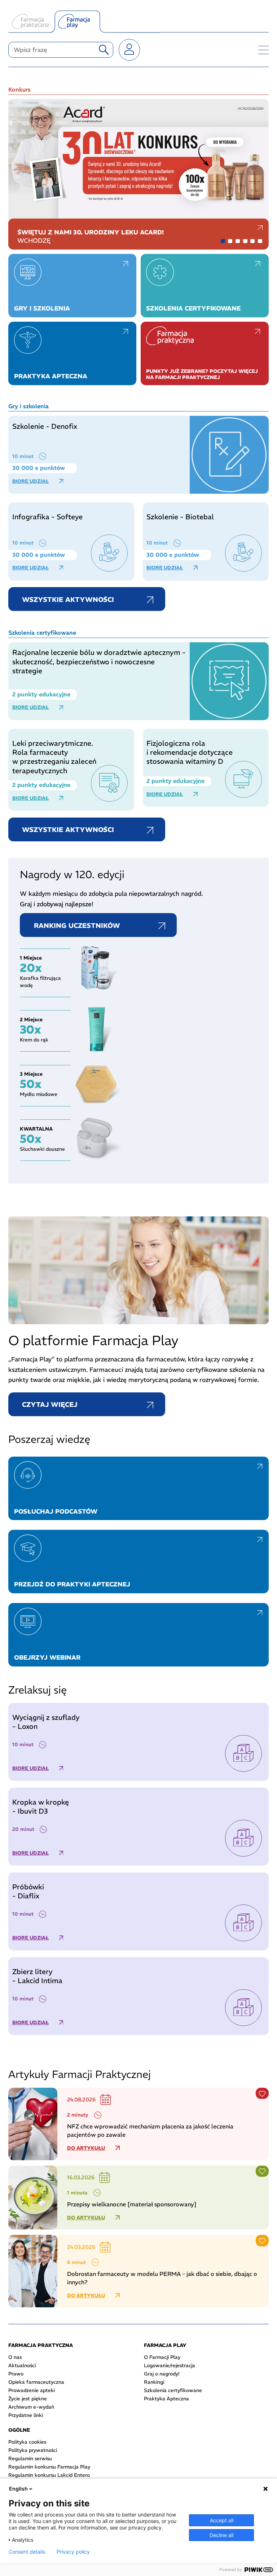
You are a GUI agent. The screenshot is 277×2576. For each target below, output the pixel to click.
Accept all (222, 2520)
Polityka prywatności (33, 2450)
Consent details (27, 2552)
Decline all (221, 2535)
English (18, 2489)
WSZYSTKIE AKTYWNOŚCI (68, 600)
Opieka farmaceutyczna (36, 2382)
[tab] (223, 241)
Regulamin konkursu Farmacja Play (49, 2467)
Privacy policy (73, 2552)
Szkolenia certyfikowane (173, 2390)
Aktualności (22, 2365)
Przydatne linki (26, 2415)
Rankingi (154, 2382)
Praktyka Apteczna (166, 2399)
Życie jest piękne (28, 2399)
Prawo (16, 2374)
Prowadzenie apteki (32, 2390)
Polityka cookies (27, 2442)
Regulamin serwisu (30, 2458)
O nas (15, 2357)
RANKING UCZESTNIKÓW (77, 926)
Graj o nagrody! (162, 2374)
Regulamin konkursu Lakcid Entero (49, 2475)
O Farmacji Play (162, 2357)
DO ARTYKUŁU (86, 2148)
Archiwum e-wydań (31, 2407)
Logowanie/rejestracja (170, 2365)
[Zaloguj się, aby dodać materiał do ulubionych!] (262, 2093)
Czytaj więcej (50, 1404)
